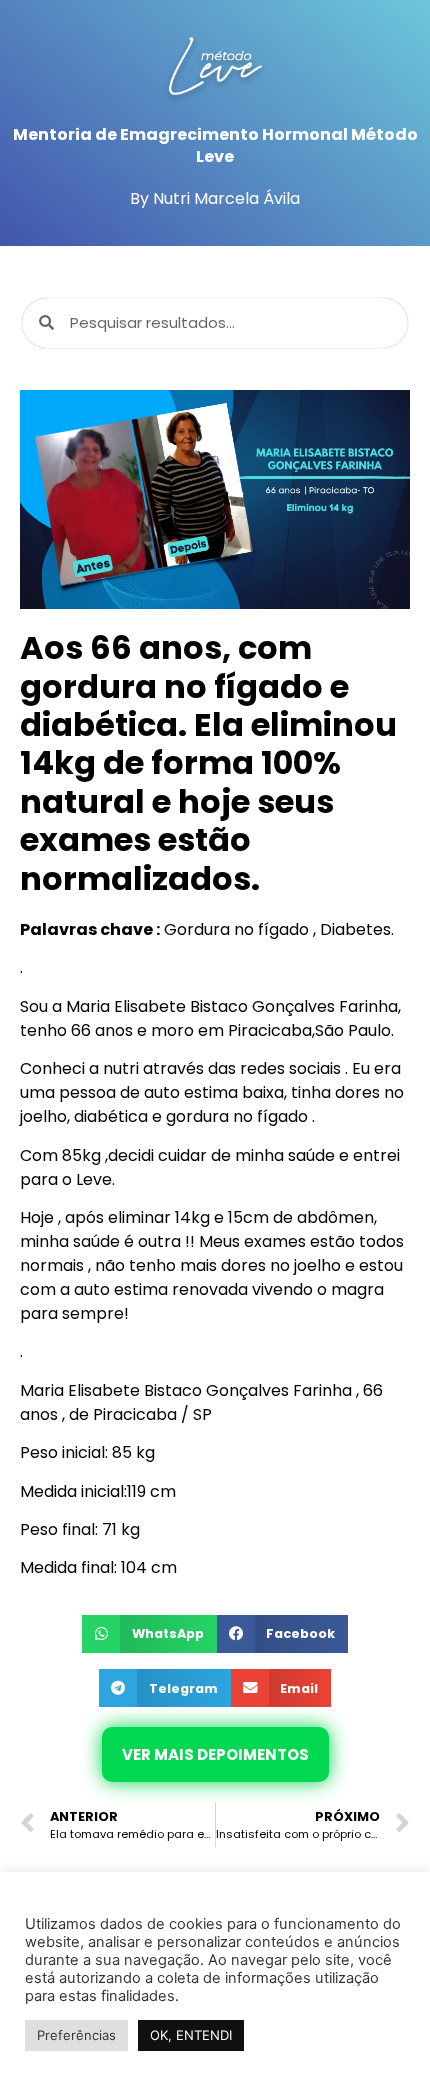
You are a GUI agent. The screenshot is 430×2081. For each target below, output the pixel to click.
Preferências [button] (76, 2035)
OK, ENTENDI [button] (191, 2035)
